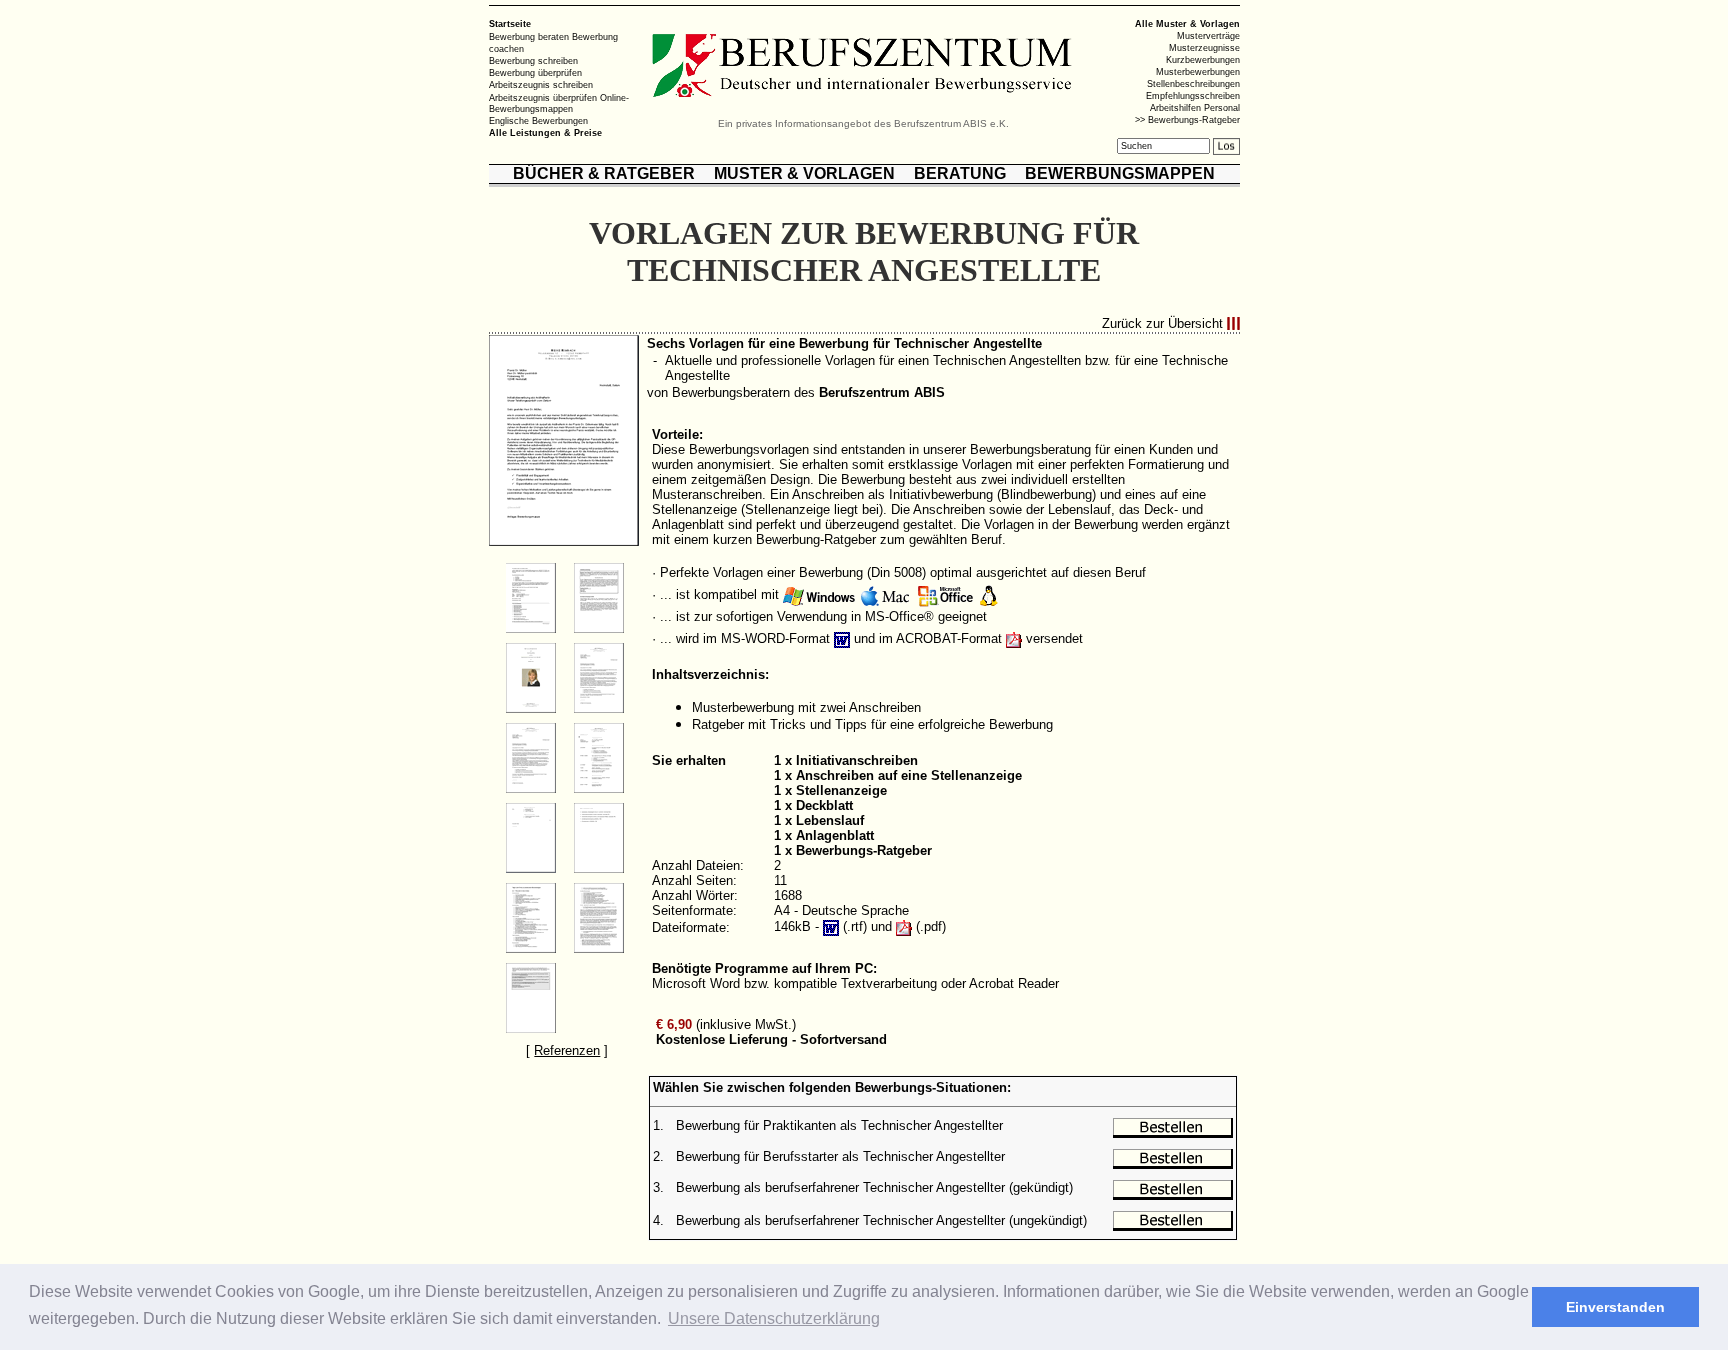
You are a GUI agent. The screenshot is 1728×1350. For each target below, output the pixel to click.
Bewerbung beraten (529, 37)
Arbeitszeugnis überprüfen (543, 97)
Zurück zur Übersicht (1162, 323)
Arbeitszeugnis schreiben (541, 85)
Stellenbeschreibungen (1193, 84)
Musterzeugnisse (1204, 48)
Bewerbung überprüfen (535, 73)
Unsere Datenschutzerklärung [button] (774, 1318)
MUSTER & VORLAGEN (804, 173)
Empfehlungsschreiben (1193, 96)
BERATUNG (960, 173)
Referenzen (567, 1050)
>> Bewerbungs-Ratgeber (1187, 120)
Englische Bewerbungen (538, 121)
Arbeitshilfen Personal (1195, 108)
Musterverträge (1208, 36)
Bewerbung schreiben (533, 61)
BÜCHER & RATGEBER (604, 173)
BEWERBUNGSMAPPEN (1120, 173)
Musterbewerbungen (1198, 72)
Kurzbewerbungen (1203, 60)
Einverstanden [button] (1615, 1307)
